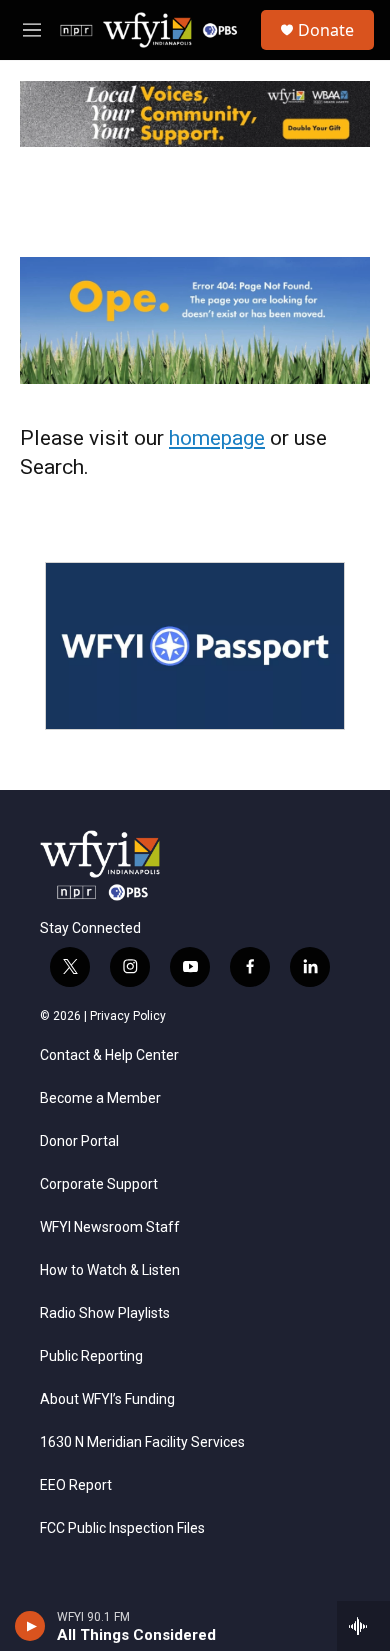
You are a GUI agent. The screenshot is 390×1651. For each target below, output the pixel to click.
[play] (30, 1626)
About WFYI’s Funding (107, 1399)
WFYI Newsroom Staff (110, 1227)
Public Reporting (91, 1356)
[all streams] (363, 1626)
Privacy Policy (128, 1016)
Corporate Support (99, 1184)
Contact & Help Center (109, 1055)
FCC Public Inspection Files (122, 1528)
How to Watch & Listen (110, 1270)
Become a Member (100, 1098)
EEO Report (76, 1485)
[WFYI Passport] (195, 646)
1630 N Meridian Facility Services (142, 1442)
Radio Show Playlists (105, 1313)
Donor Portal (79, 1141)
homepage (217, 438)
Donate (326, 30)
